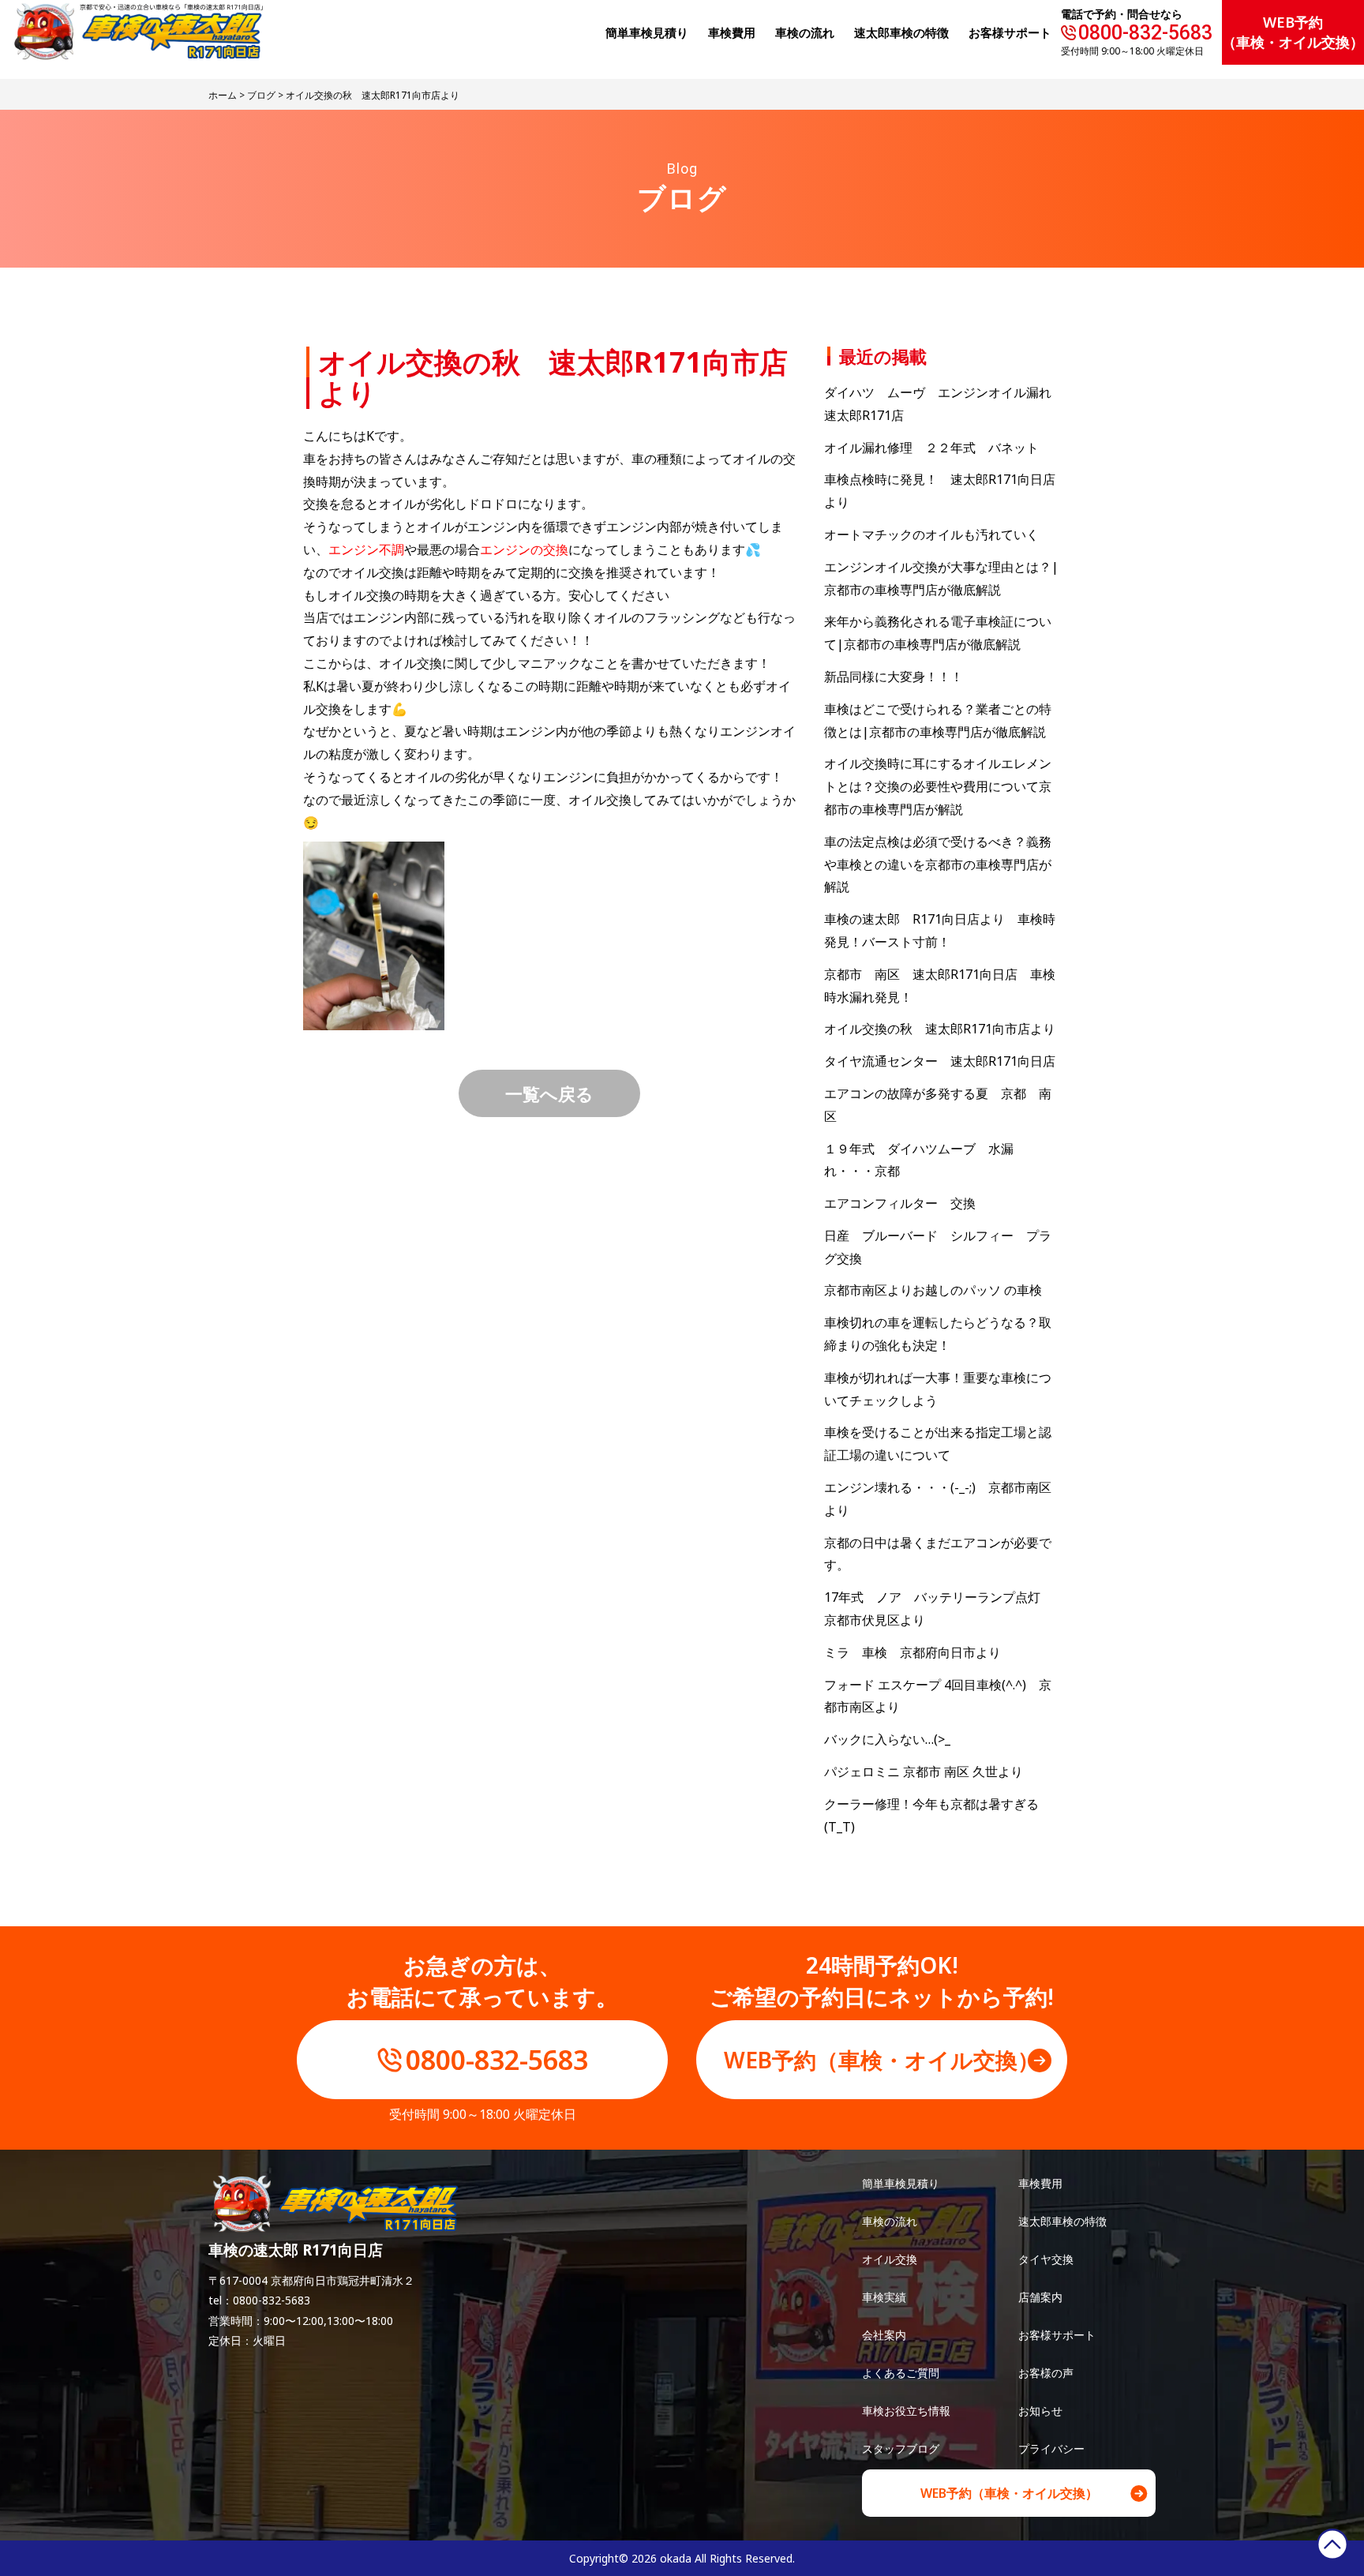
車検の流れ (890, 2221)
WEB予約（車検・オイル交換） (1293, 32)
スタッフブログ (901, 2449)
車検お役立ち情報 (906, 2411)
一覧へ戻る (549, 1093)
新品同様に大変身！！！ (894, 677)
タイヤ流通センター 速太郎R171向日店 (940, 1061)
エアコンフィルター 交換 (900, 1203)
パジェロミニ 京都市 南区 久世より (924, 1772)
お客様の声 (1046, 2373)
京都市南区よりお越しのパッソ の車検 (939, 1290)
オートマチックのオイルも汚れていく (931, 534)
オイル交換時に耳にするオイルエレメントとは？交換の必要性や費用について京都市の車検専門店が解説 (938, 786)
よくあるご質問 (901, 2373)
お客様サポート (1010, 32)
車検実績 (884, 2297)
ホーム (223, 95)
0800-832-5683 (1145, 33)
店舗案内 (1040, 2297)
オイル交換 (890, 2259)
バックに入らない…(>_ (887, 1739)
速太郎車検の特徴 (1062, 2221)
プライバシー (1051, 2449)
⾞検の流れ (805, 32)
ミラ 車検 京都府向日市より (912, 1652)
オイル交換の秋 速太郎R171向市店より (940, 1029)
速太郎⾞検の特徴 (901, 32)
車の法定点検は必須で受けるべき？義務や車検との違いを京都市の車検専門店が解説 (938, 864)
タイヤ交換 (1046, 2259)
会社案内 (884, 2335)
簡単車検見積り (647, 32)
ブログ (261, 95)
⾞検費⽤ (732, 32)
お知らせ (1040, 2411)
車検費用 (1040, 2183)
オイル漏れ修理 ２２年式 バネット (931, 448)
